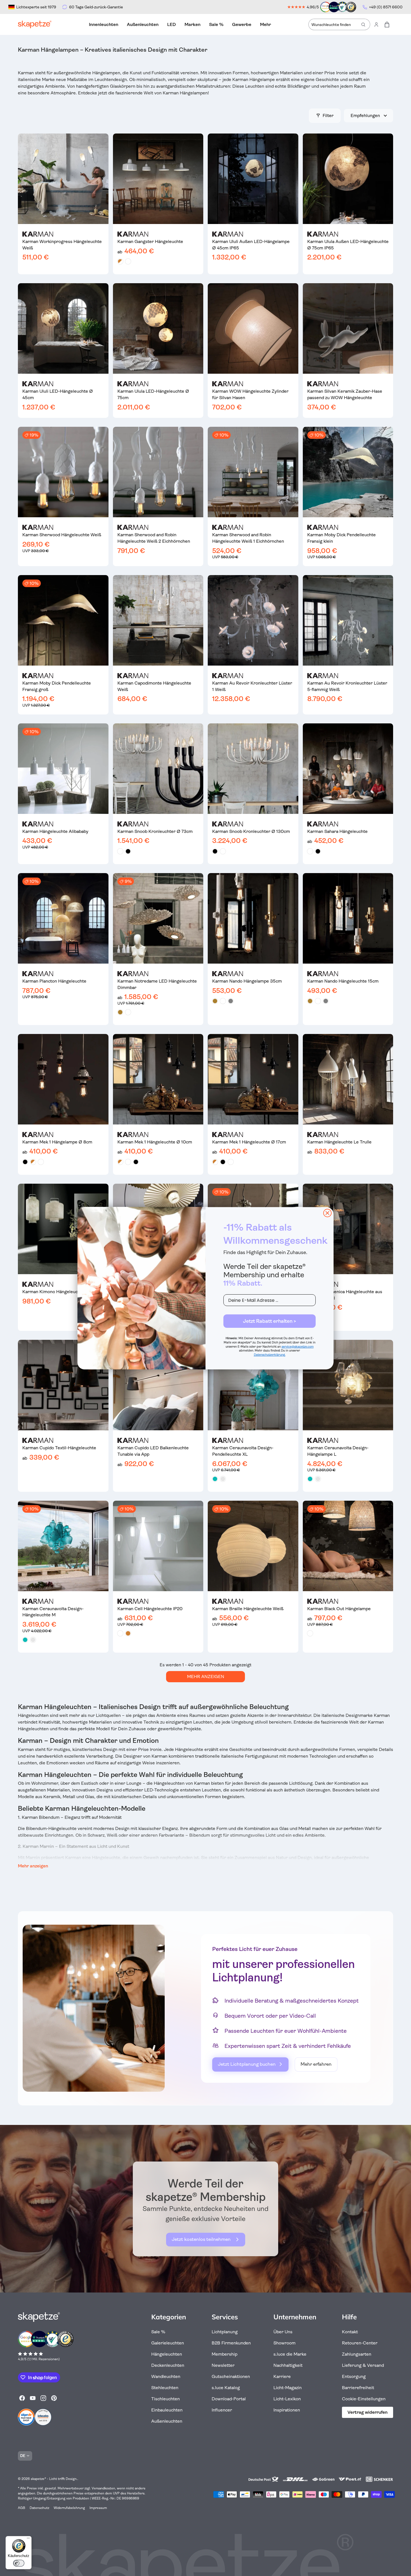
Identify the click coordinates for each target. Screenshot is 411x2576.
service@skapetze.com (298, 1347)
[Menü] (28, 2539)
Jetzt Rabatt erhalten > (270, 1321)
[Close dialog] (327, 1213)
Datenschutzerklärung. (270, 1355)
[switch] (19, 2563)
